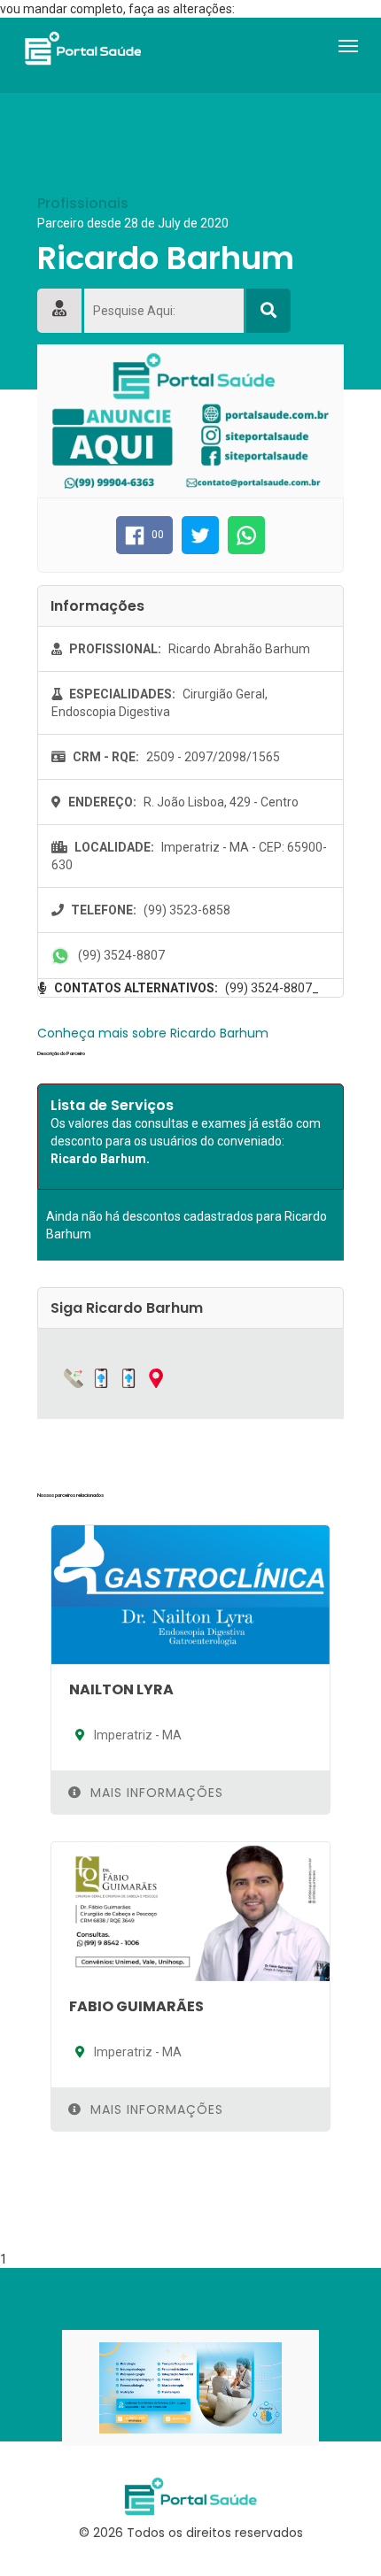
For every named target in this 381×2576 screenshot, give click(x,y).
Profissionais (83, 204)
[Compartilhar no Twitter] (200, 535)
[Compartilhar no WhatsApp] (246, 535)
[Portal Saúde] (82, 48)
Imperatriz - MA (136, 1735)
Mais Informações (155, 1793)
